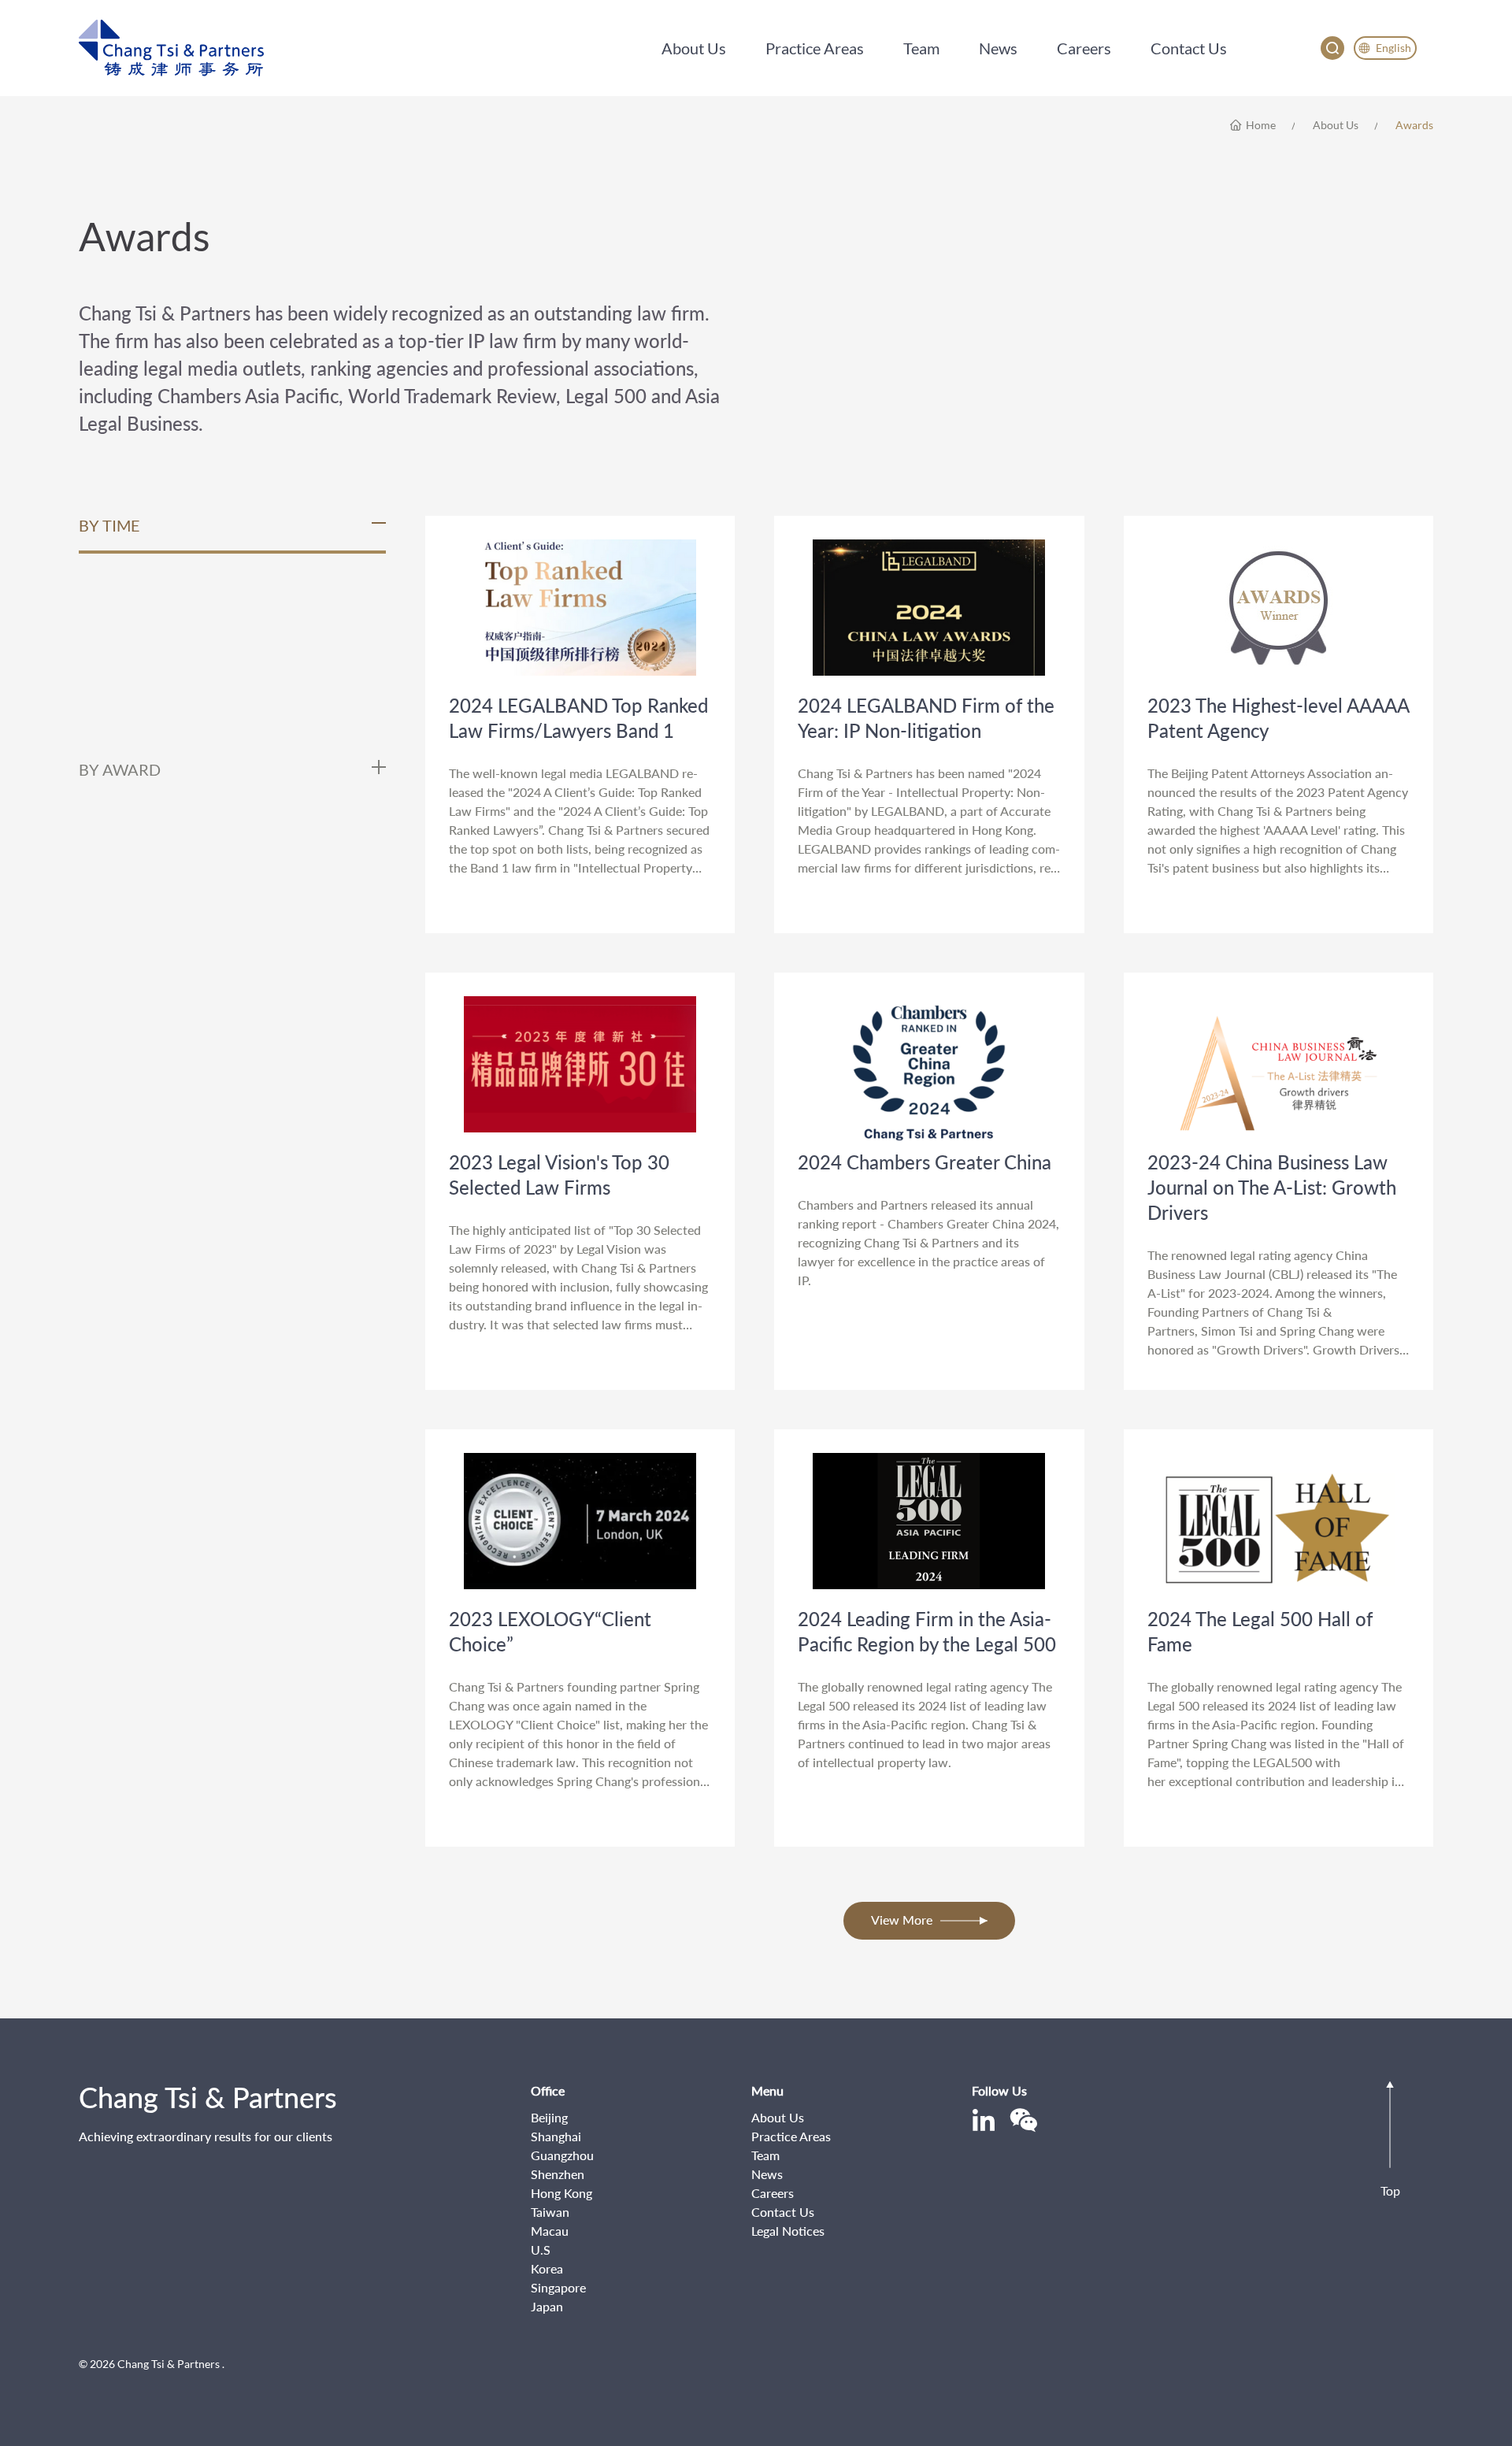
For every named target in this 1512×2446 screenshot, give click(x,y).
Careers (773, 2193)
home (1261, 125)
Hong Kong (561, 2193)
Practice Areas (791, 2136)
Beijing (549, 2117)
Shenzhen (558, 2174)
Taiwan (550, 2212)
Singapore (558, 2287)
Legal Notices (788, 2231)
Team (765, 2155)
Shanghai (556, 2136)
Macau (550, 2231)
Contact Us (783, 2212)
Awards (1414, 125)
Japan (547, 2306)
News (767, 2174)
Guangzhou (562, 2155)
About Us (1336, 125)
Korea (547, 2268)
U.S (541, 2250)
